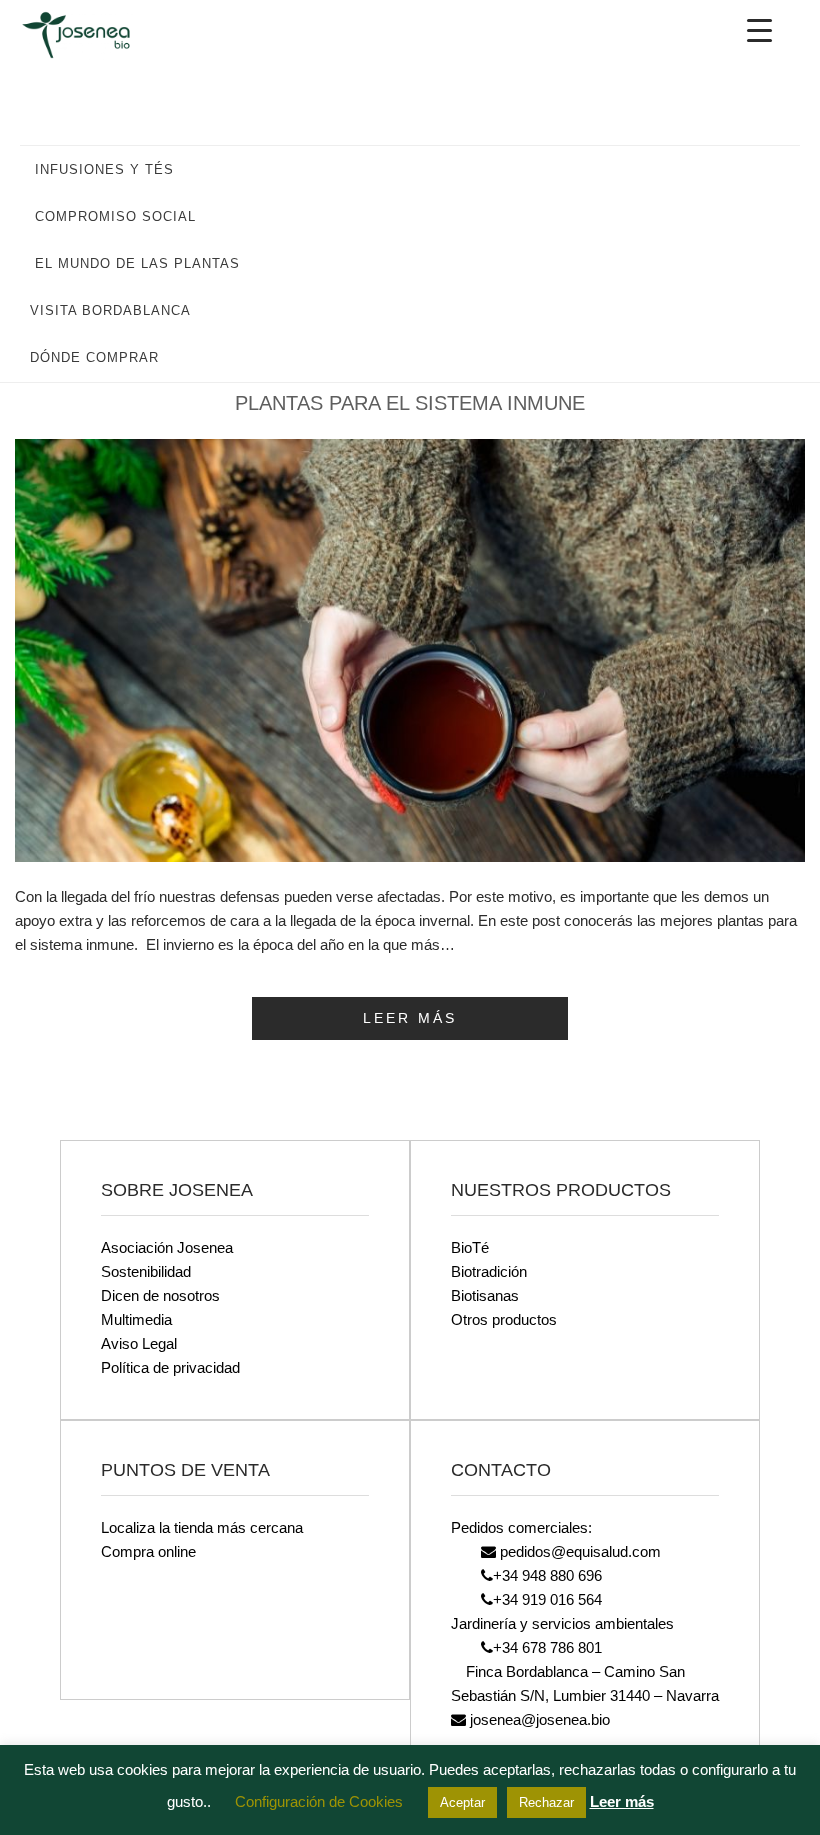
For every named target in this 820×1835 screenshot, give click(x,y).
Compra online (148, 1551)
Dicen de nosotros (160, 1295)
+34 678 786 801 (547, 1647)
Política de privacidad (170, 1367)
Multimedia (136, 1319)
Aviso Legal (139, 1343)
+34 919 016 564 (547, 1599)
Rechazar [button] (546, 1802)
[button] (775, 169)
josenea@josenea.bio (538, 1719)
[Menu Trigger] (759, 30)
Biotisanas (485, 1295)
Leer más (622, 1801)
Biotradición (489, 1271)
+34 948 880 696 (547, 1575)
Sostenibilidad (146, 1271)
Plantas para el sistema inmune (410, 403)
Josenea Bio (90, 35)
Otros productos (504, 1319)
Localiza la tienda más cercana (202, 1527)
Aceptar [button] (462, 1802)
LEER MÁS (410, 1018)
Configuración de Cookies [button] (319, 1801)
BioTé (470, 1247)
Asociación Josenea (167, 1247)
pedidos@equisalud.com (578, 1551)
